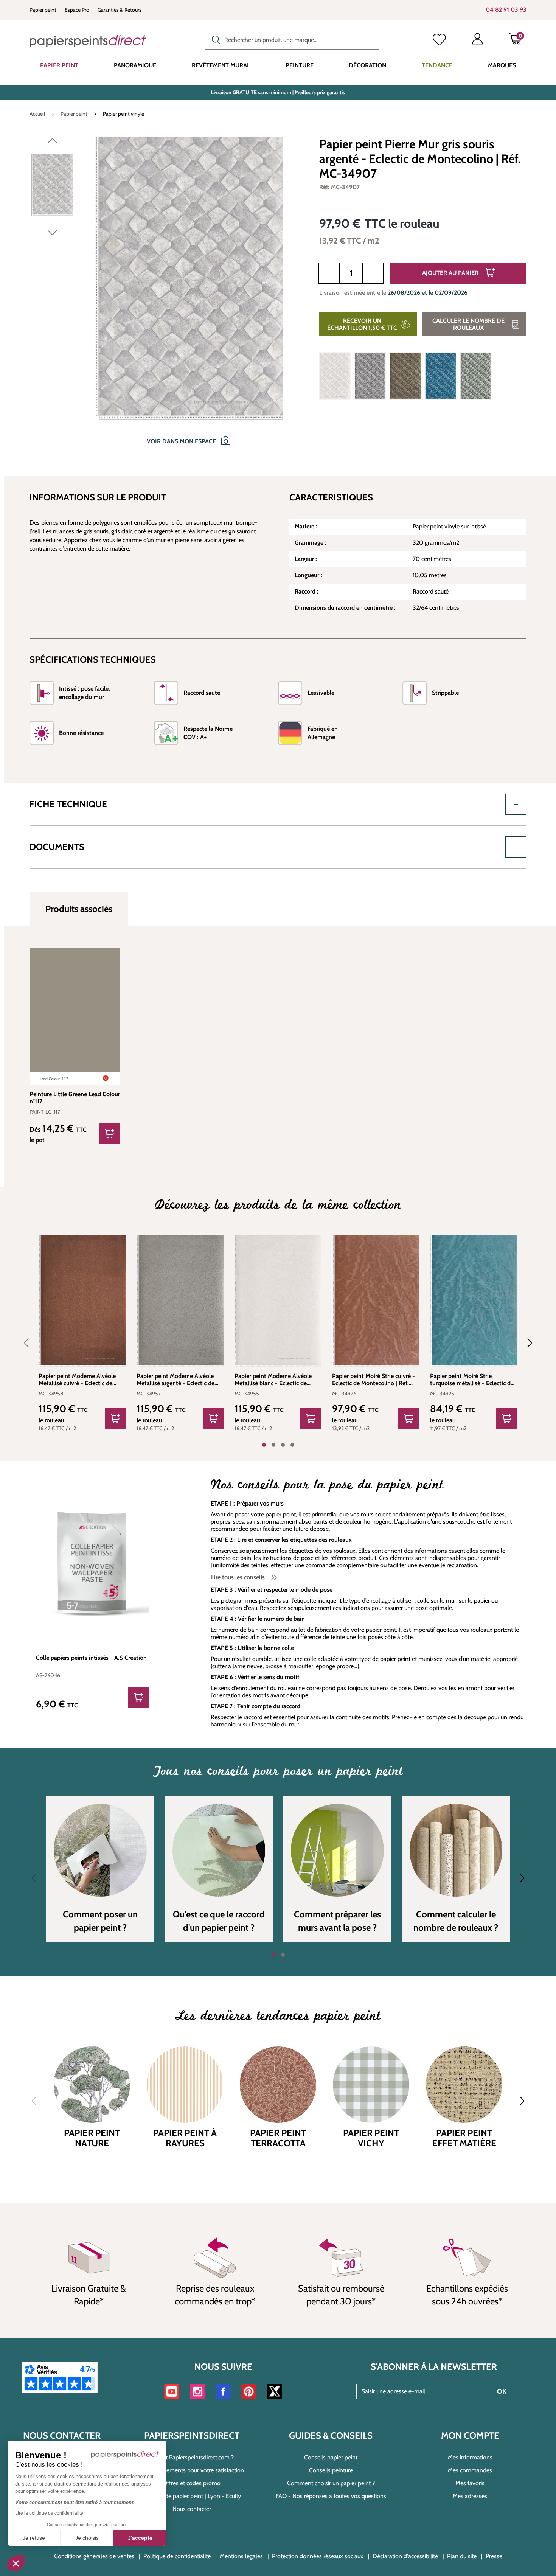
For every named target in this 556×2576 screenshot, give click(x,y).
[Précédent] (52, 142)
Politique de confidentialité (177, 2556)
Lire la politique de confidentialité (49, 2513)
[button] (16, 2563)
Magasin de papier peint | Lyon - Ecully (192, 2496)
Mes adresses (470, 2496)
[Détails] (110, 1134)
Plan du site (462, 2556)
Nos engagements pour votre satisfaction (192, 2470)
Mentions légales (241, 2556)
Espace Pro (77, 10)
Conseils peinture (331, 2470)
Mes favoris (470, 2483)
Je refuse (34, 2538)
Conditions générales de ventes (94, 2556)
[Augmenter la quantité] (373, 273)
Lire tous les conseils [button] (239, 1577)
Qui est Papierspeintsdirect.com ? (192, 2457)
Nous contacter (192, 2509)
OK (502, 2391)
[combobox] (292, 40)
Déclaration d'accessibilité (405, 2556)
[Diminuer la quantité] (329, 273)
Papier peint (43, 10)
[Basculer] (516, 804)
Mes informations (470, 2457)
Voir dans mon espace (182, 441)
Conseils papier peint (331, 2457)
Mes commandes (470, 2470)
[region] (165, 300)
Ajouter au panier (451, 273)
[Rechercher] (214, 39)
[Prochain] (52, 235)
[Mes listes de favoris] (439, 40)
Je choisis (87, 2538)
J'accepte (140, 2538)
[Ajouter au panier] (115, 1419)
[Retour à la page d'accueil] (88, 41)
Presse (494, 2556)
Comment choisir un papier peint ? (331, 2483)
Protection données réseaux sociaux (318, 2556)
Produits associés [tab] (79, 909)
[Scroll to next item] (525, 1343)
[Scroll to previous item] (31, 1343)
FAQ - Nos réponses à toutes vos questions (331, 2496)
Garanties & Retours (120, 10)
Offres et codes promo (192, 2483)
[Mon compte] (477, 40)
